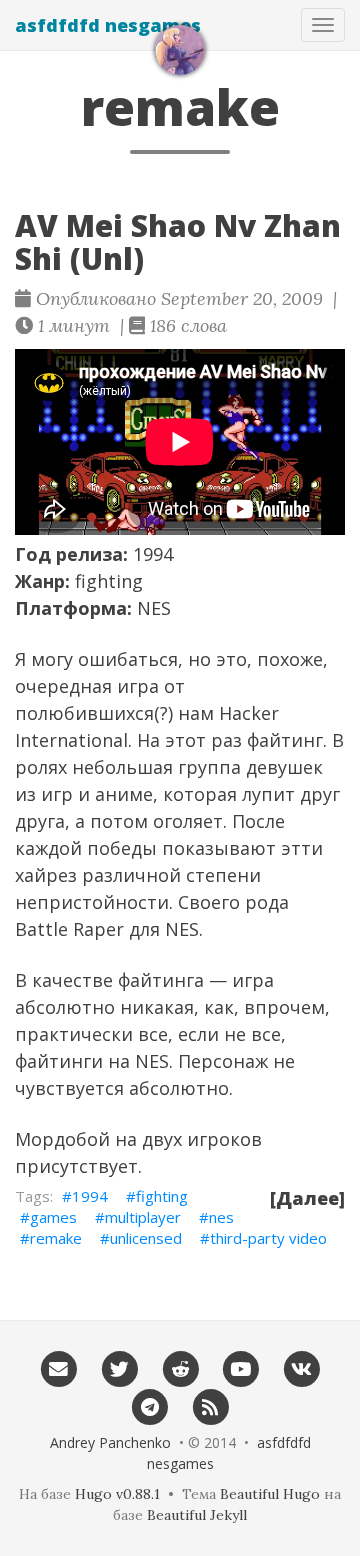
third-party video (268, 1238)
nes (221, 1217)
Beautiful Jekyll (197, 1515)
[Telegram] (149, 1406)
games (53, 1217)
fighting (162, 1196)
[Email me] (58, 1369)
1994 (90, 1196)
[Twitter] (119, 1369)
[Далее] (307, 1198)
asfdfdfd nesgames (108, 25)
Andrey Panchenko (110, 1442)
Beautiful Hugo (270, 1494)
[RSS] (210, 1406)
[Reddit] (180, 1369)
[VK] (301, 1369)
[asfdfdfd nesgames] (180, 50)
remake (56, 1238)
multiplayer (143, 1217)
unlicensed (146, 1238)
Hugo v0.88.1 (117, 1494)
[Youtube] (240, 1369)
